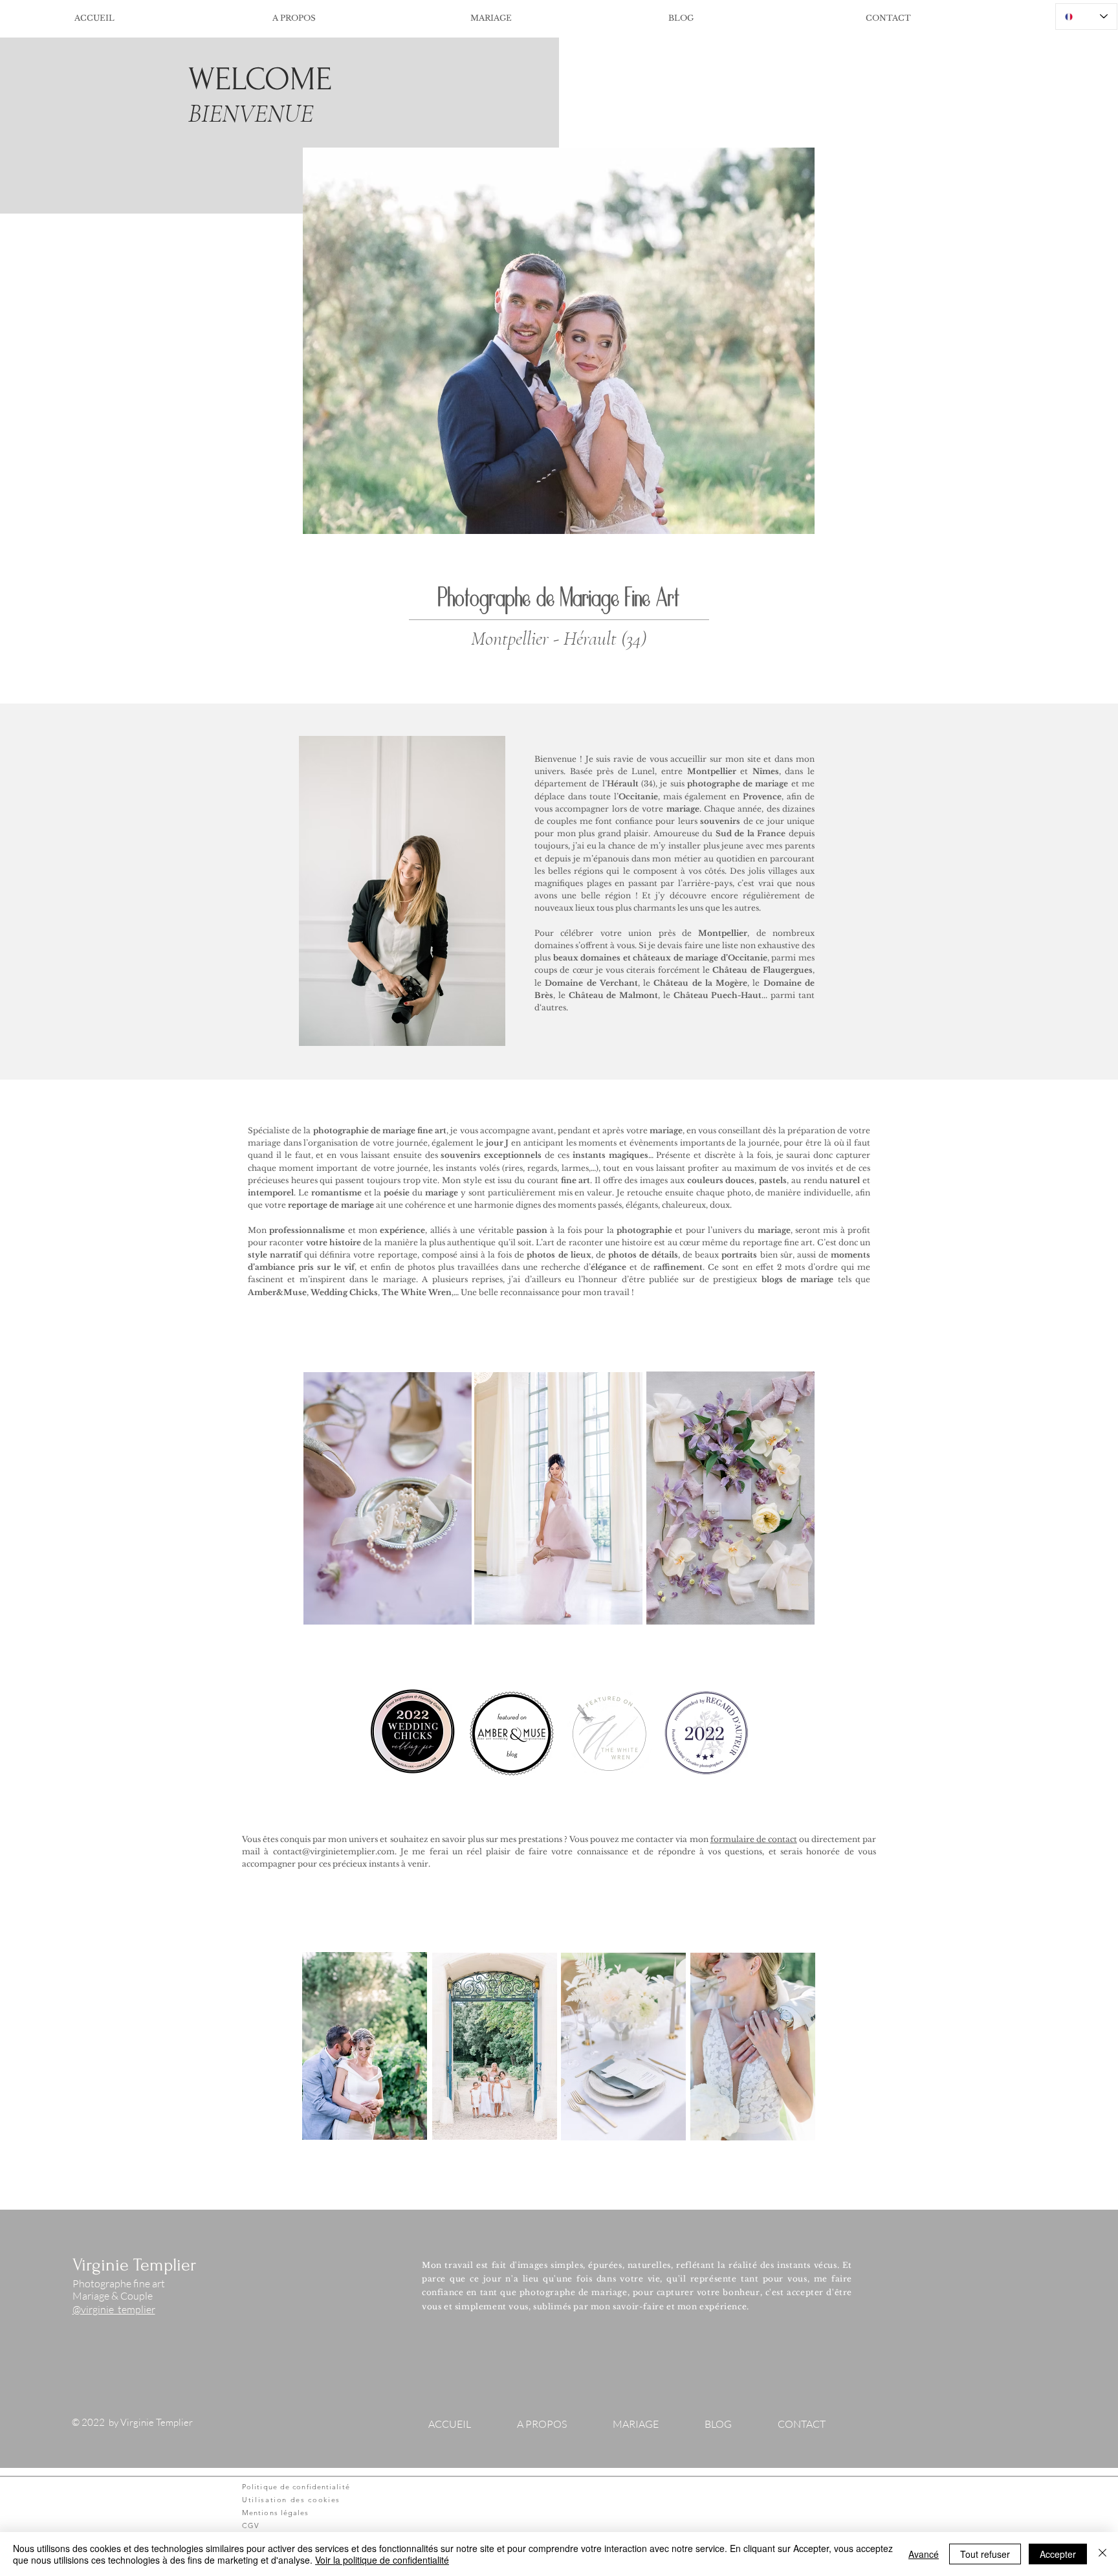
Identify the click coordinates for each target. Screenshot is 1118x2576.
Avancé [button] (924, 2554)
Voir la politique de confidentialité (382, 2560)
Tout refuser (985, 2554)
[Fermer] (1102, 2554)
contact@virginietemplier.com (334, 1851)
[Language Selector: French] (1086, 17)
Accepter (1058, 2554)
